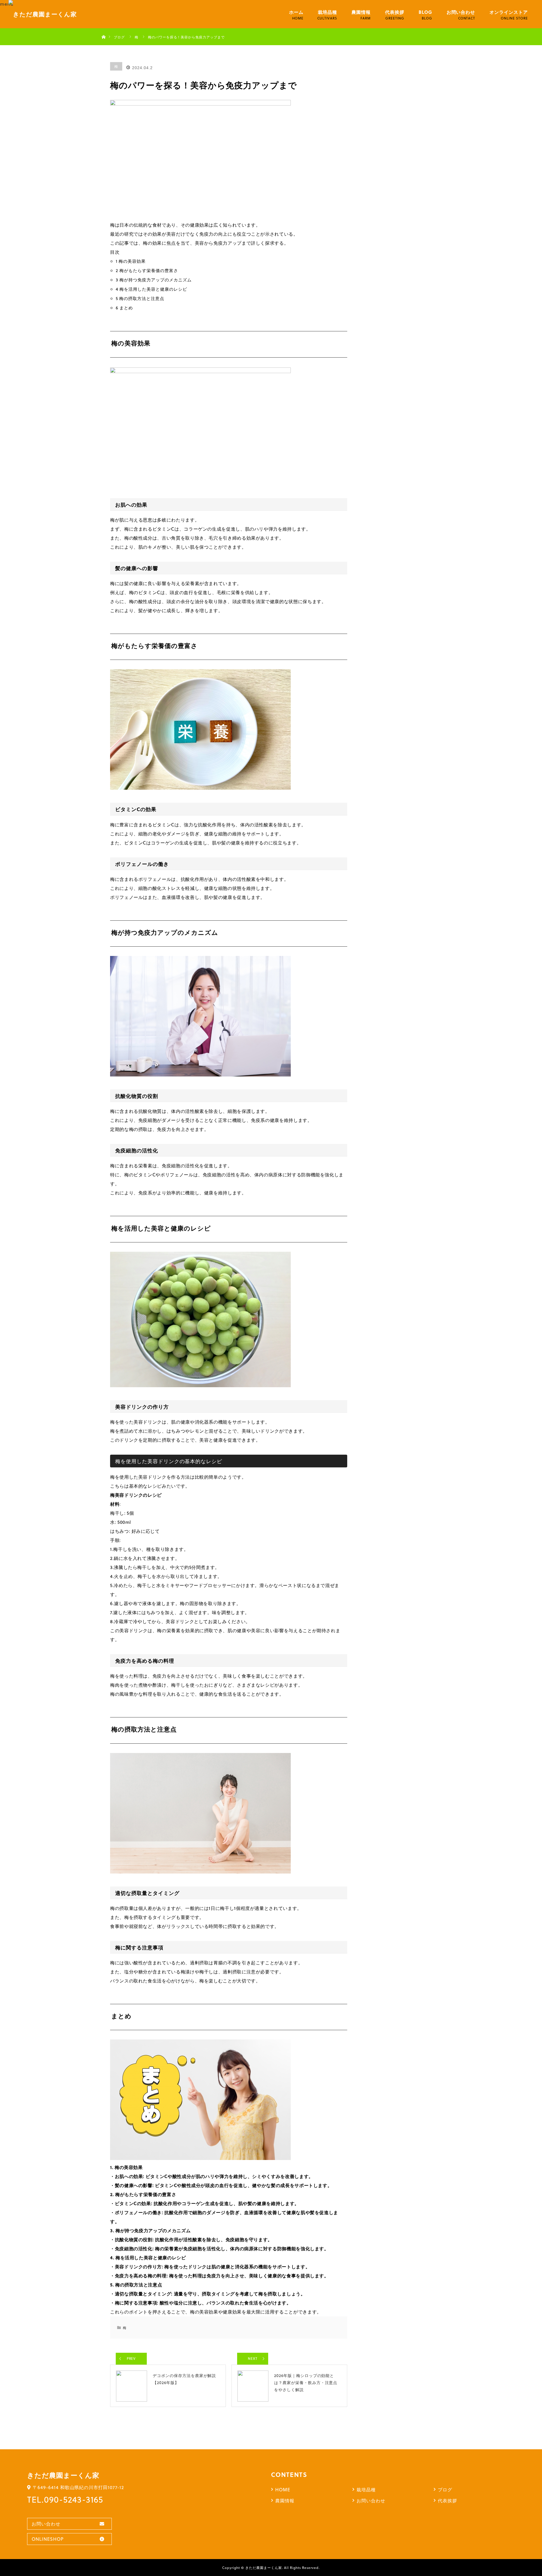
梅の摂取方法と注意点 (140, 298)
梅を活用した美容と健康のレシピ (151, 289)
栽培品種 (327, 12)
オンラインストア (509, 12)
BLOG (425, 12)
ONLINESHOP (48, 2539)
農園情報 (361, 12)
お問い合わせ (461, 12)
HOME (283, 2489)
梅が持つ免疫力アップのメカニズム (154, 280)
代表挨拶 (395, 12)
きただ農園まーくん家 (264, 2568)
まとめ (124, 308)
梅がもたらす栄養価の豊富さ (147, 270)
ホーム (296, 12)
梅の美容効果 (131, 261)
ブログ (445, 2489)
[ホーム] (103, 30)
